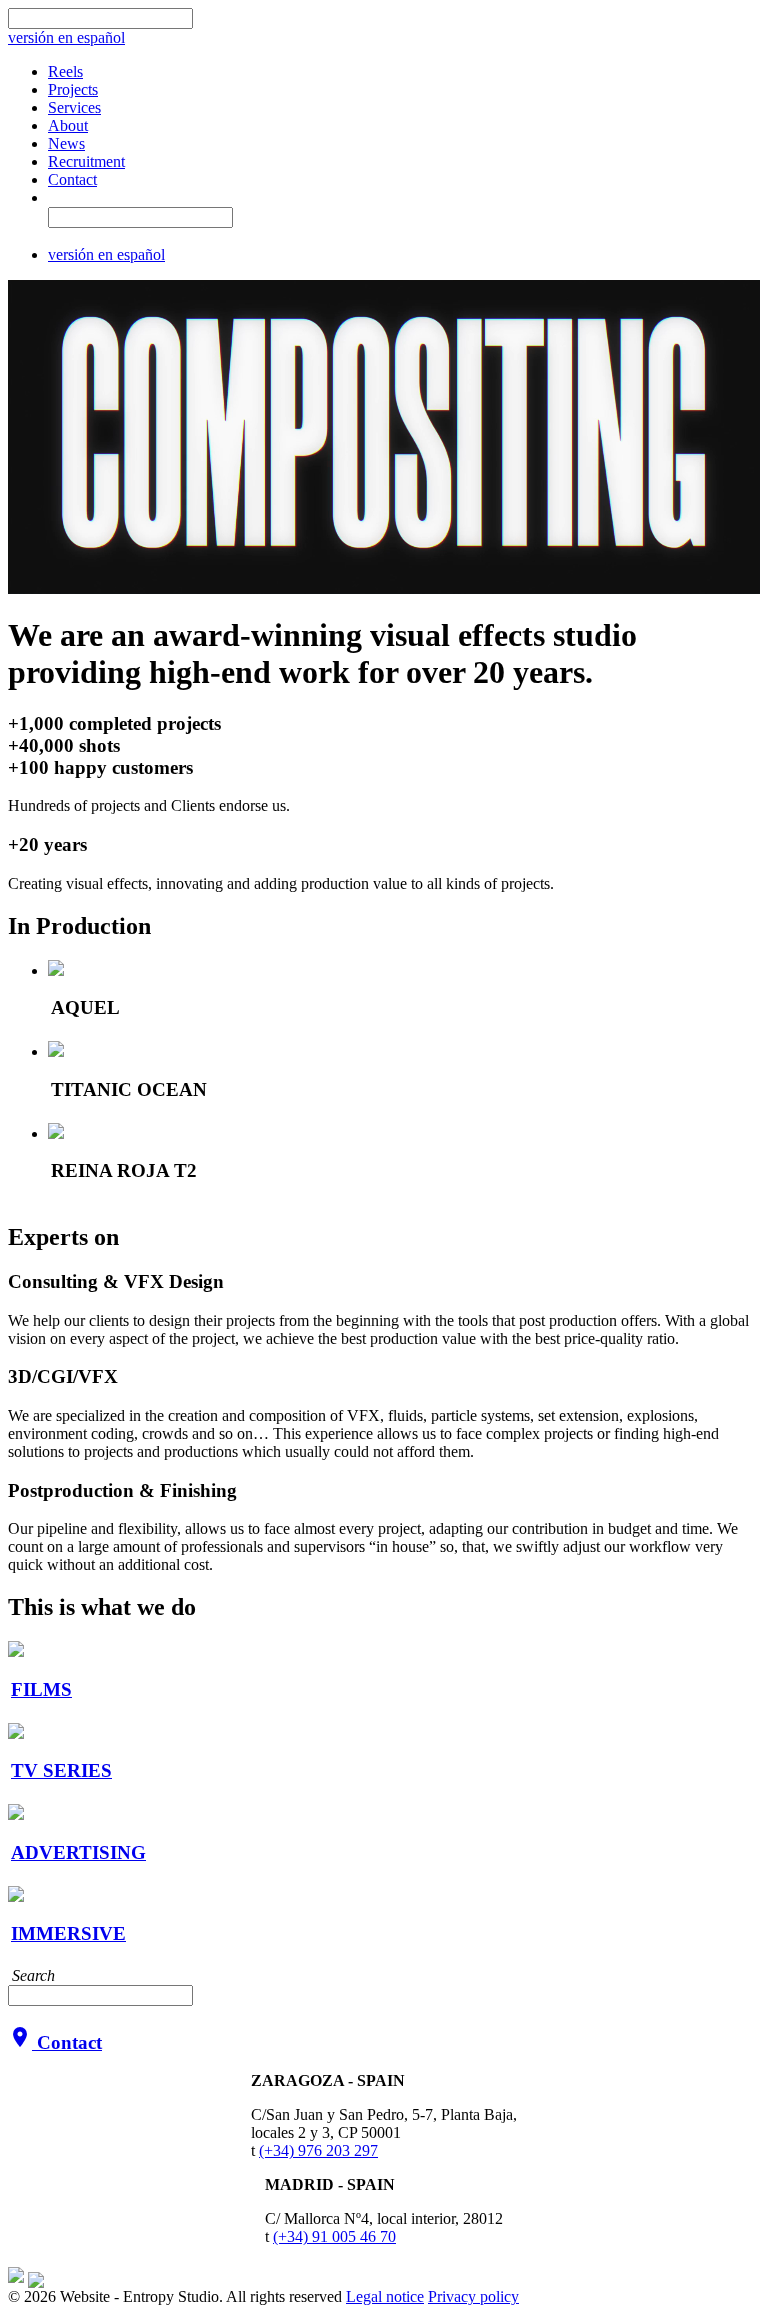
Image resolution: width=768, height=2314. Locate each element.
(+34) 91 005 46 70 (334, 2236)
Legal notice (385, 2296)
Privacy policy (473, 2296)
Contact (72, 179)
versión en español (66, 37)
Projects (73, 89)
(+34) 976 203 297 (318, 2150)
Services (74, 107)
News (66, 143)
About (68, 125)
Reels (65, 71)
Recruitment (86, 161)
